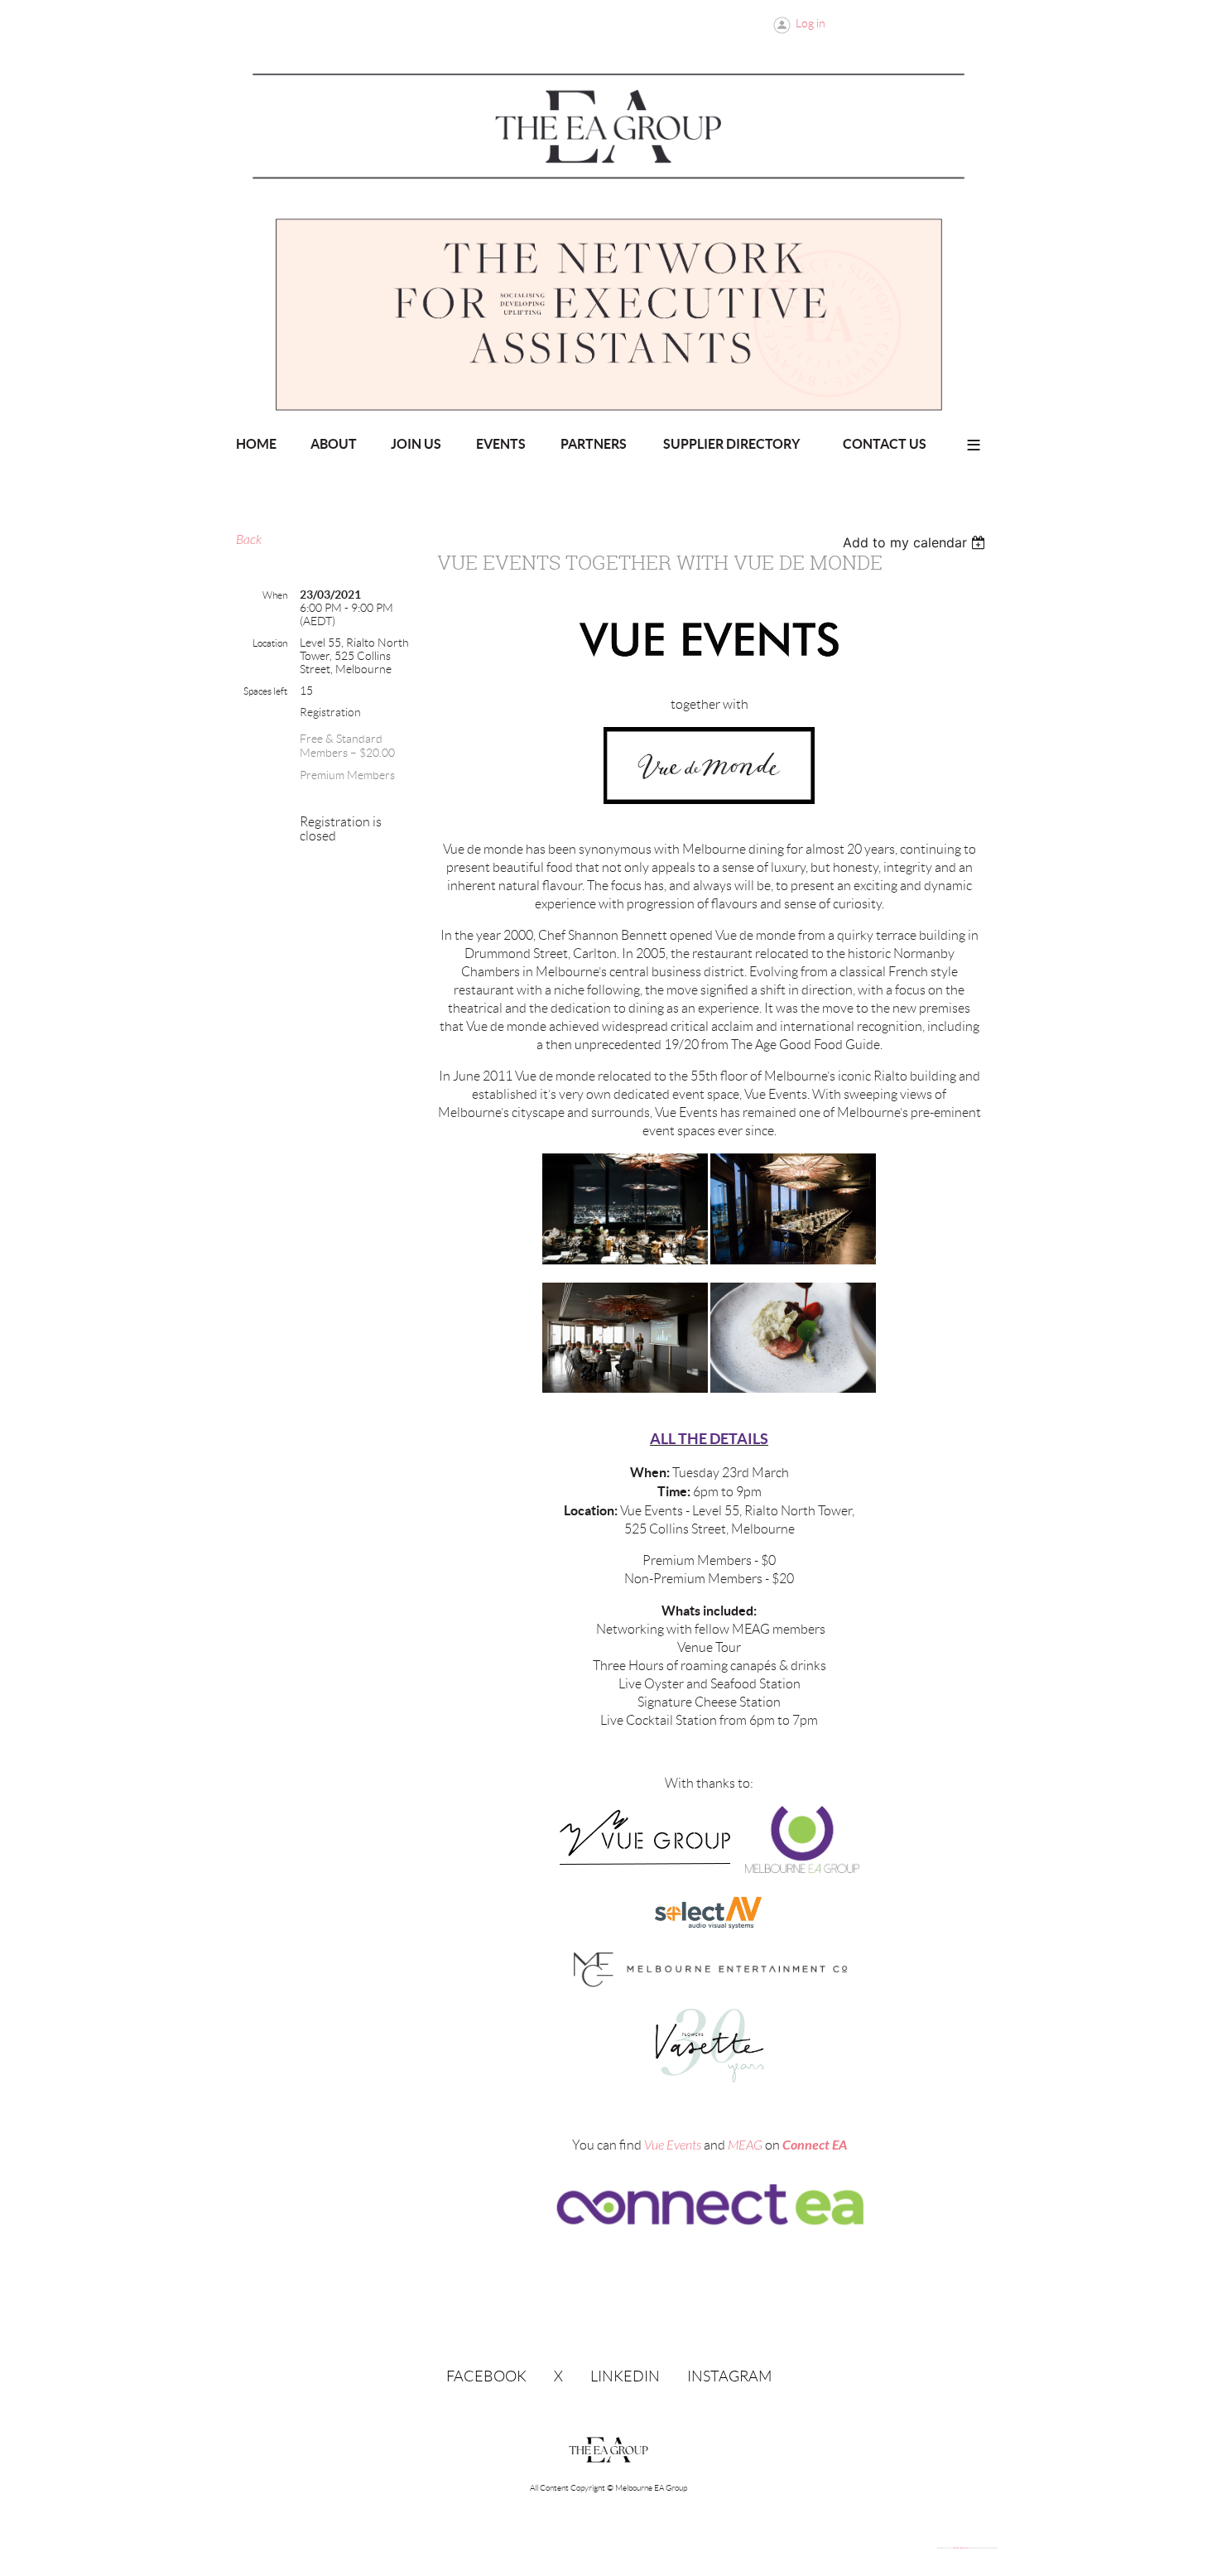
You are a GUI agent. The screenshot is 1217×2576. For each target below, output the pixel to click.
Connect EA (815, 2145)
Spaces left (265, 691)
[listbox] (916, 542)
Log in (811, 23)
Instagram (729, 2376)
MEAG (745, 2145)
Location (270, 643)
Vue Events (673, 2145)
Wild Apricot (961, 2548)
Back (249, 540)
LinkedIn (625, 2376)
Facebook (486, 2376)
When (275, 595)
